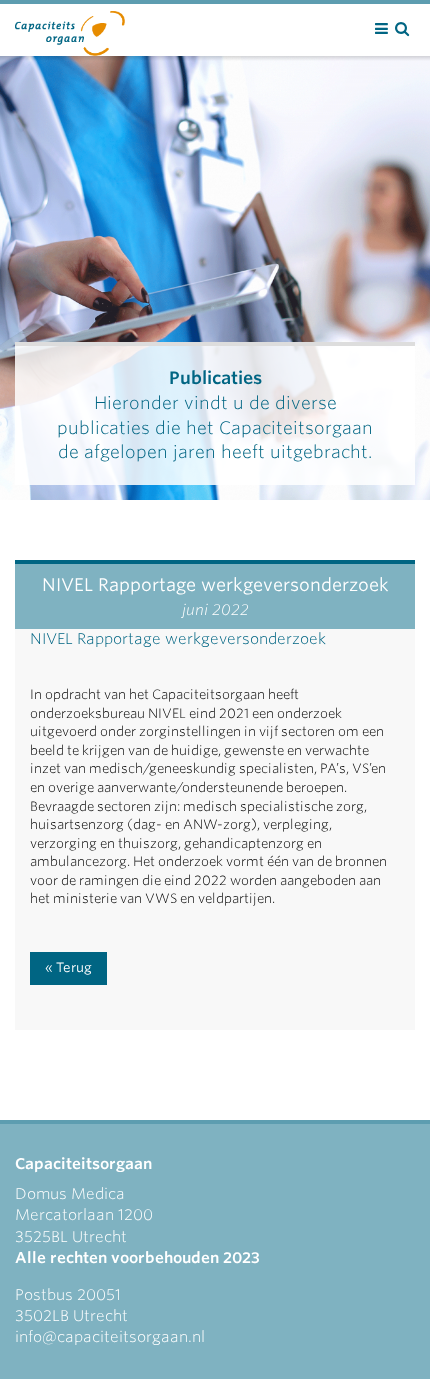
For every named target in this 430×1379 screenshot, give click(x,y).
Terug (74, 967)
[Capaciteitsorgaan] (70, 29)
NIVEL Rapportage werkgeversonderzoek (178, 639)
